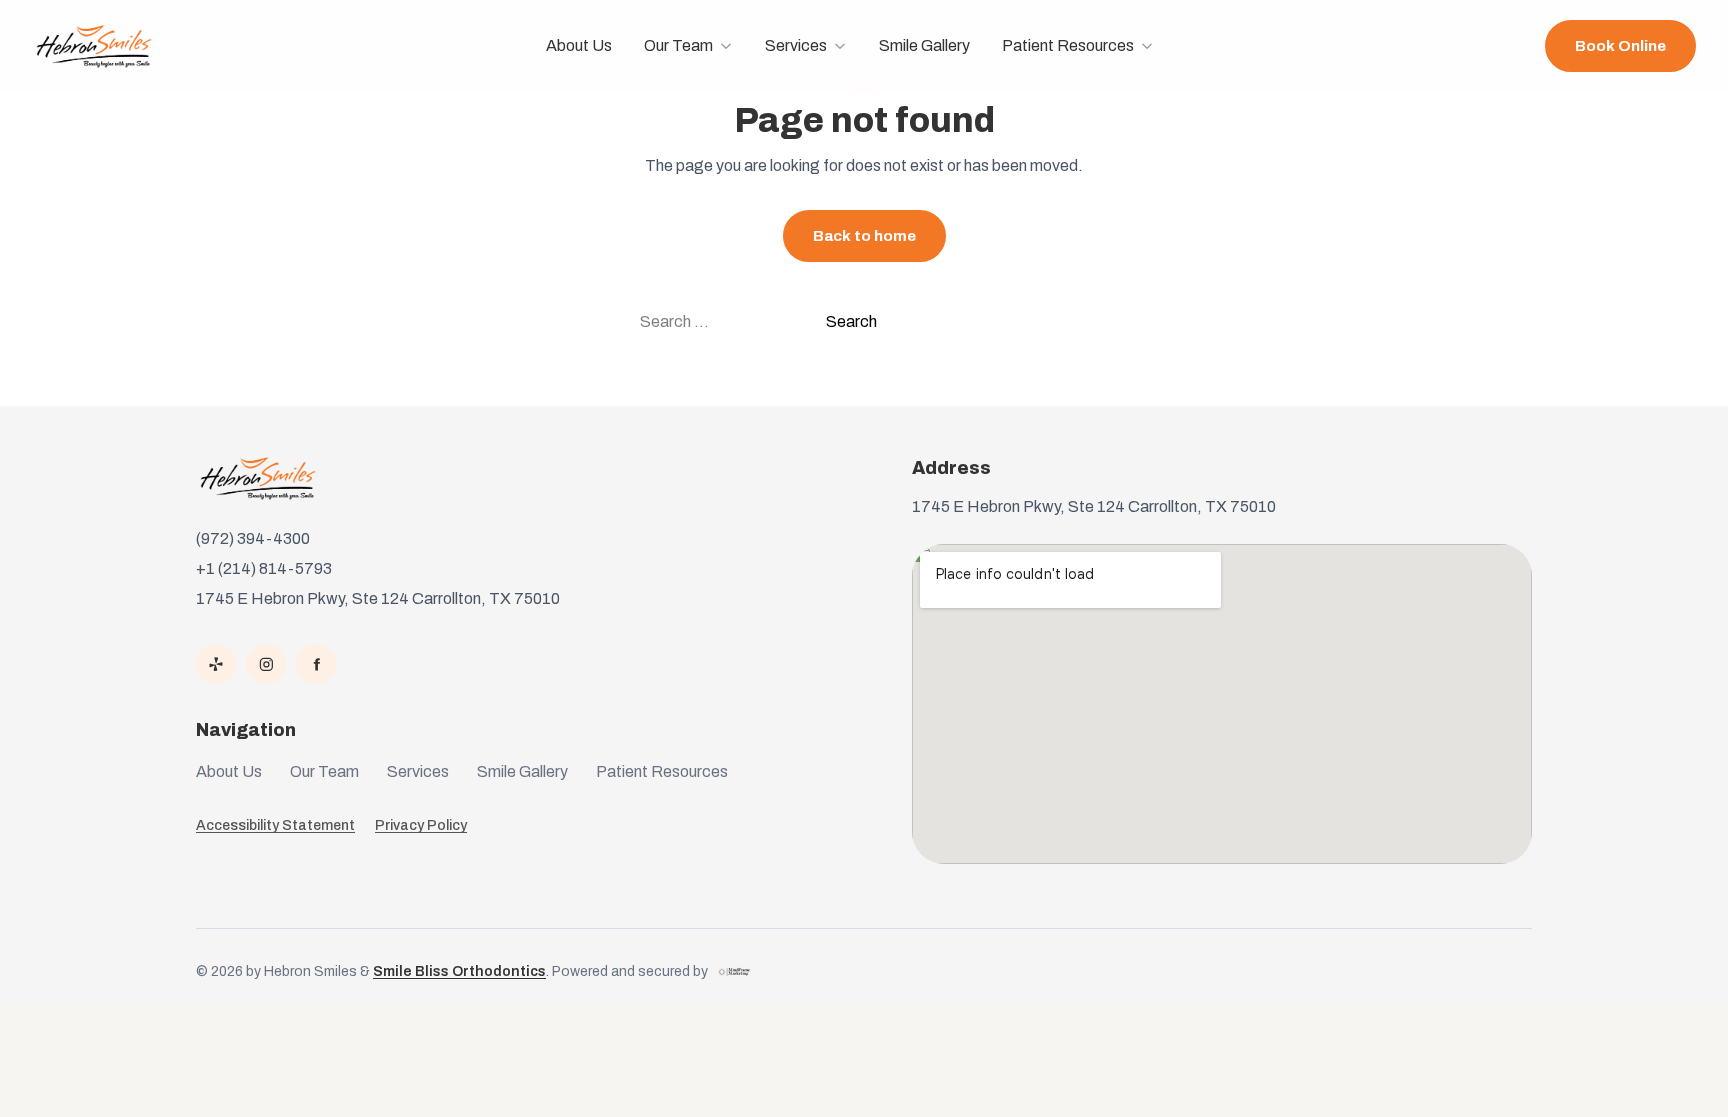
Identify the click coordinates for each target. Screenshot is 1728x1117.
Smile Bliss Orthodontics (459, 971)
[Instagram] (266, 664)
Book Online (1620, 46)
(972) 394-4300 (253, 538)
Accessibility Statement (275, 825)
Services (796, 45)
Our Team (678, 45)
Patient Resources (1068, 45)
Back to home (864, 236)
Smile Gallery (924, 45)
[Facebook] (316, 664)
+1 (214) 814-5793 (264, 568)
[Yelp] (216, 664)
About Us (579, 45)
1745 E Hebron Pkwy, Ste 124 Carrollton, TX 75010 (378, 598)
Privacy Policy (421, 825)
